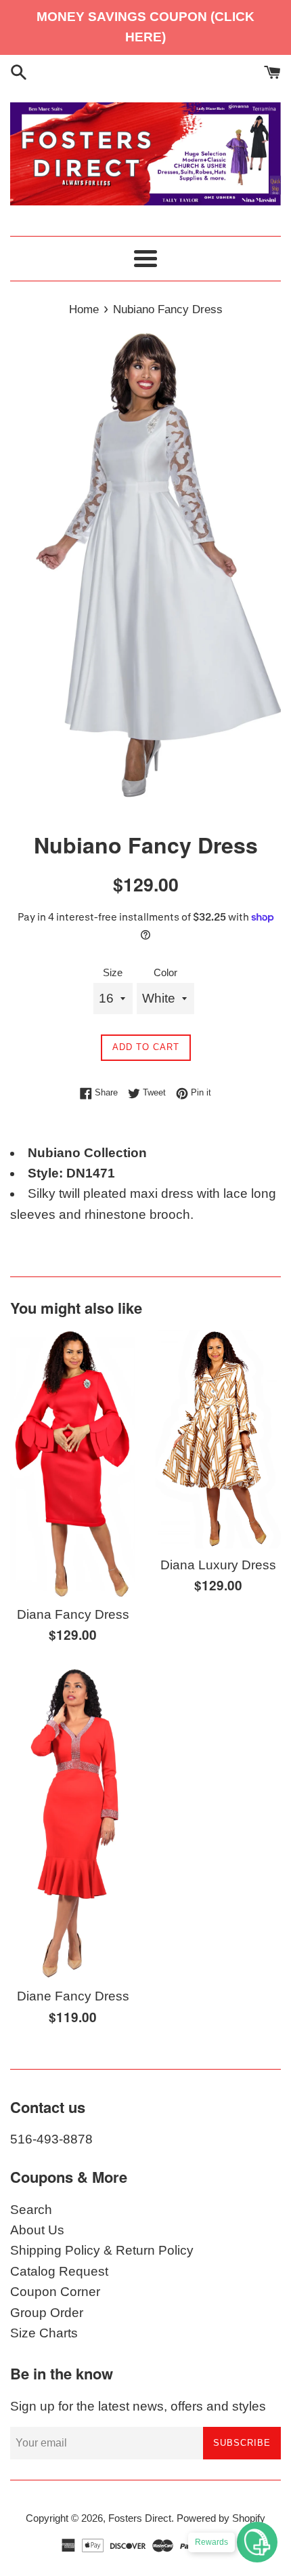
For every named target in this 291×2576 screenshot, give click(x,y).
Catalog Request (59, 2271)
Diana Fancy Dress (73, 1614)
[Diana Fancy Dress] (73, 1464)
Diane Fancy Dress (73, 1996)
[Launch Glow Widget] (257, 2542)
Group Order (47, 2313)
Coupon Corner (55, 2292)
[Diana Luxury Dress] (218, 1439)
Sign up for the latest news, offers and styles (138, 2406)
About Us (37, 2230)
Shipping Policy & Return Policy (102, 2250)
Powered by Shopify (221, 2518)
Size (113, 972)
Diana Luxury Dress (218, 1565)
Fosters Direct (140, 2518)
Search (31, 2210)
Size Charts (44, 2333)
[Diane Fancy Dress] (73, 1823)
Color (165, 972)
